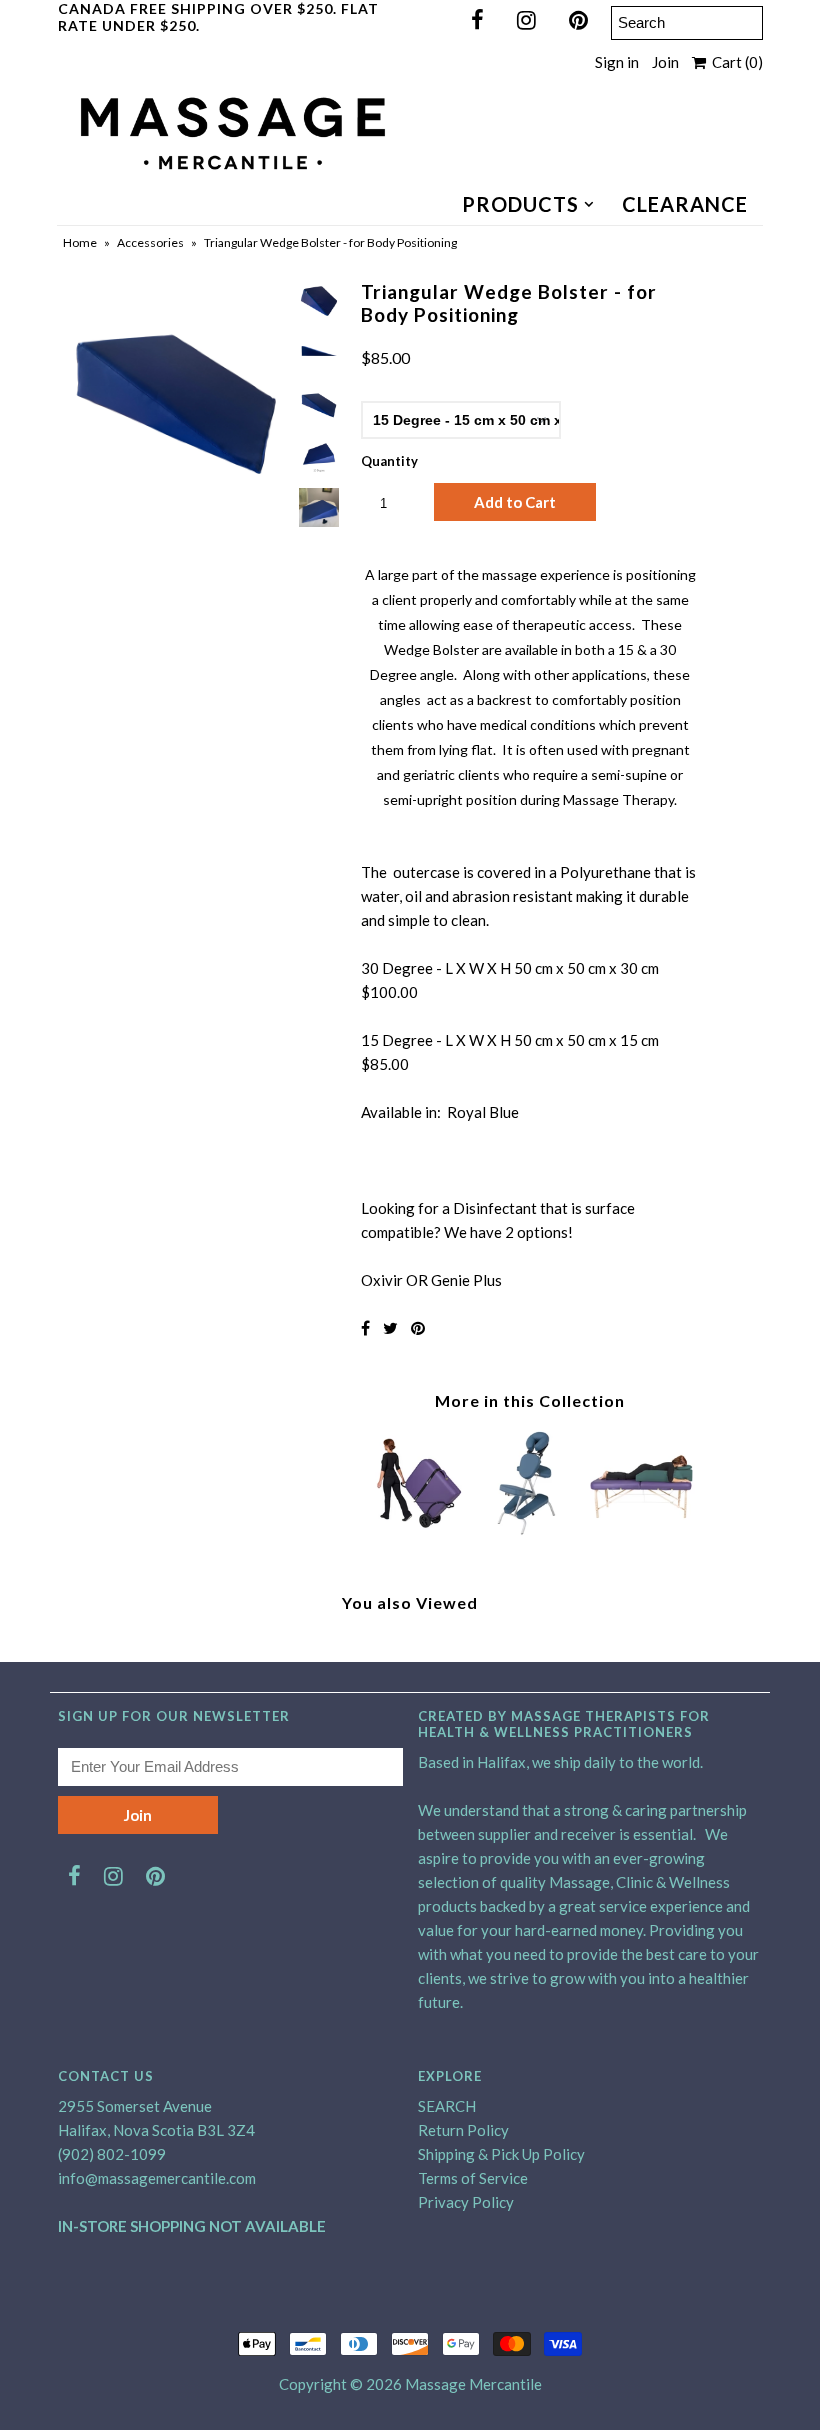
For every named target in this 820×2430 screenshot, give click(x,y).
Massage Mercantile (473, 2384)
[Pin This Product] (418, 1327)
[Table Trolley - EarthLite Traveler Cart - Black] (418, 1530)
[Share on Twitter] (390, 1327)
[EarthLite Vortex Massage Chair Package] (530, 1530)
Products (520, 204)
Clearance (685, 204)
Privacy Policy (466, 2202)
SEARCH (447, 2106)
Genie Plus (466, 1280)
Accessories (150, 242)
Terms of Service (473, 2178)
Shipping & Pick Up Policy (501, 2154)
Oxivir (382, 1280)
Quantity (389, 461)
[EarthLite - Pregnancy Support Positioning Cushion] (643, 1530)
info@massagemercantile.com (157, 2178)
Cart (734, 62)
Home (80, 242)
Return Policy (463, 2130)
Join (665, 62)
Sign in (617, 62)
